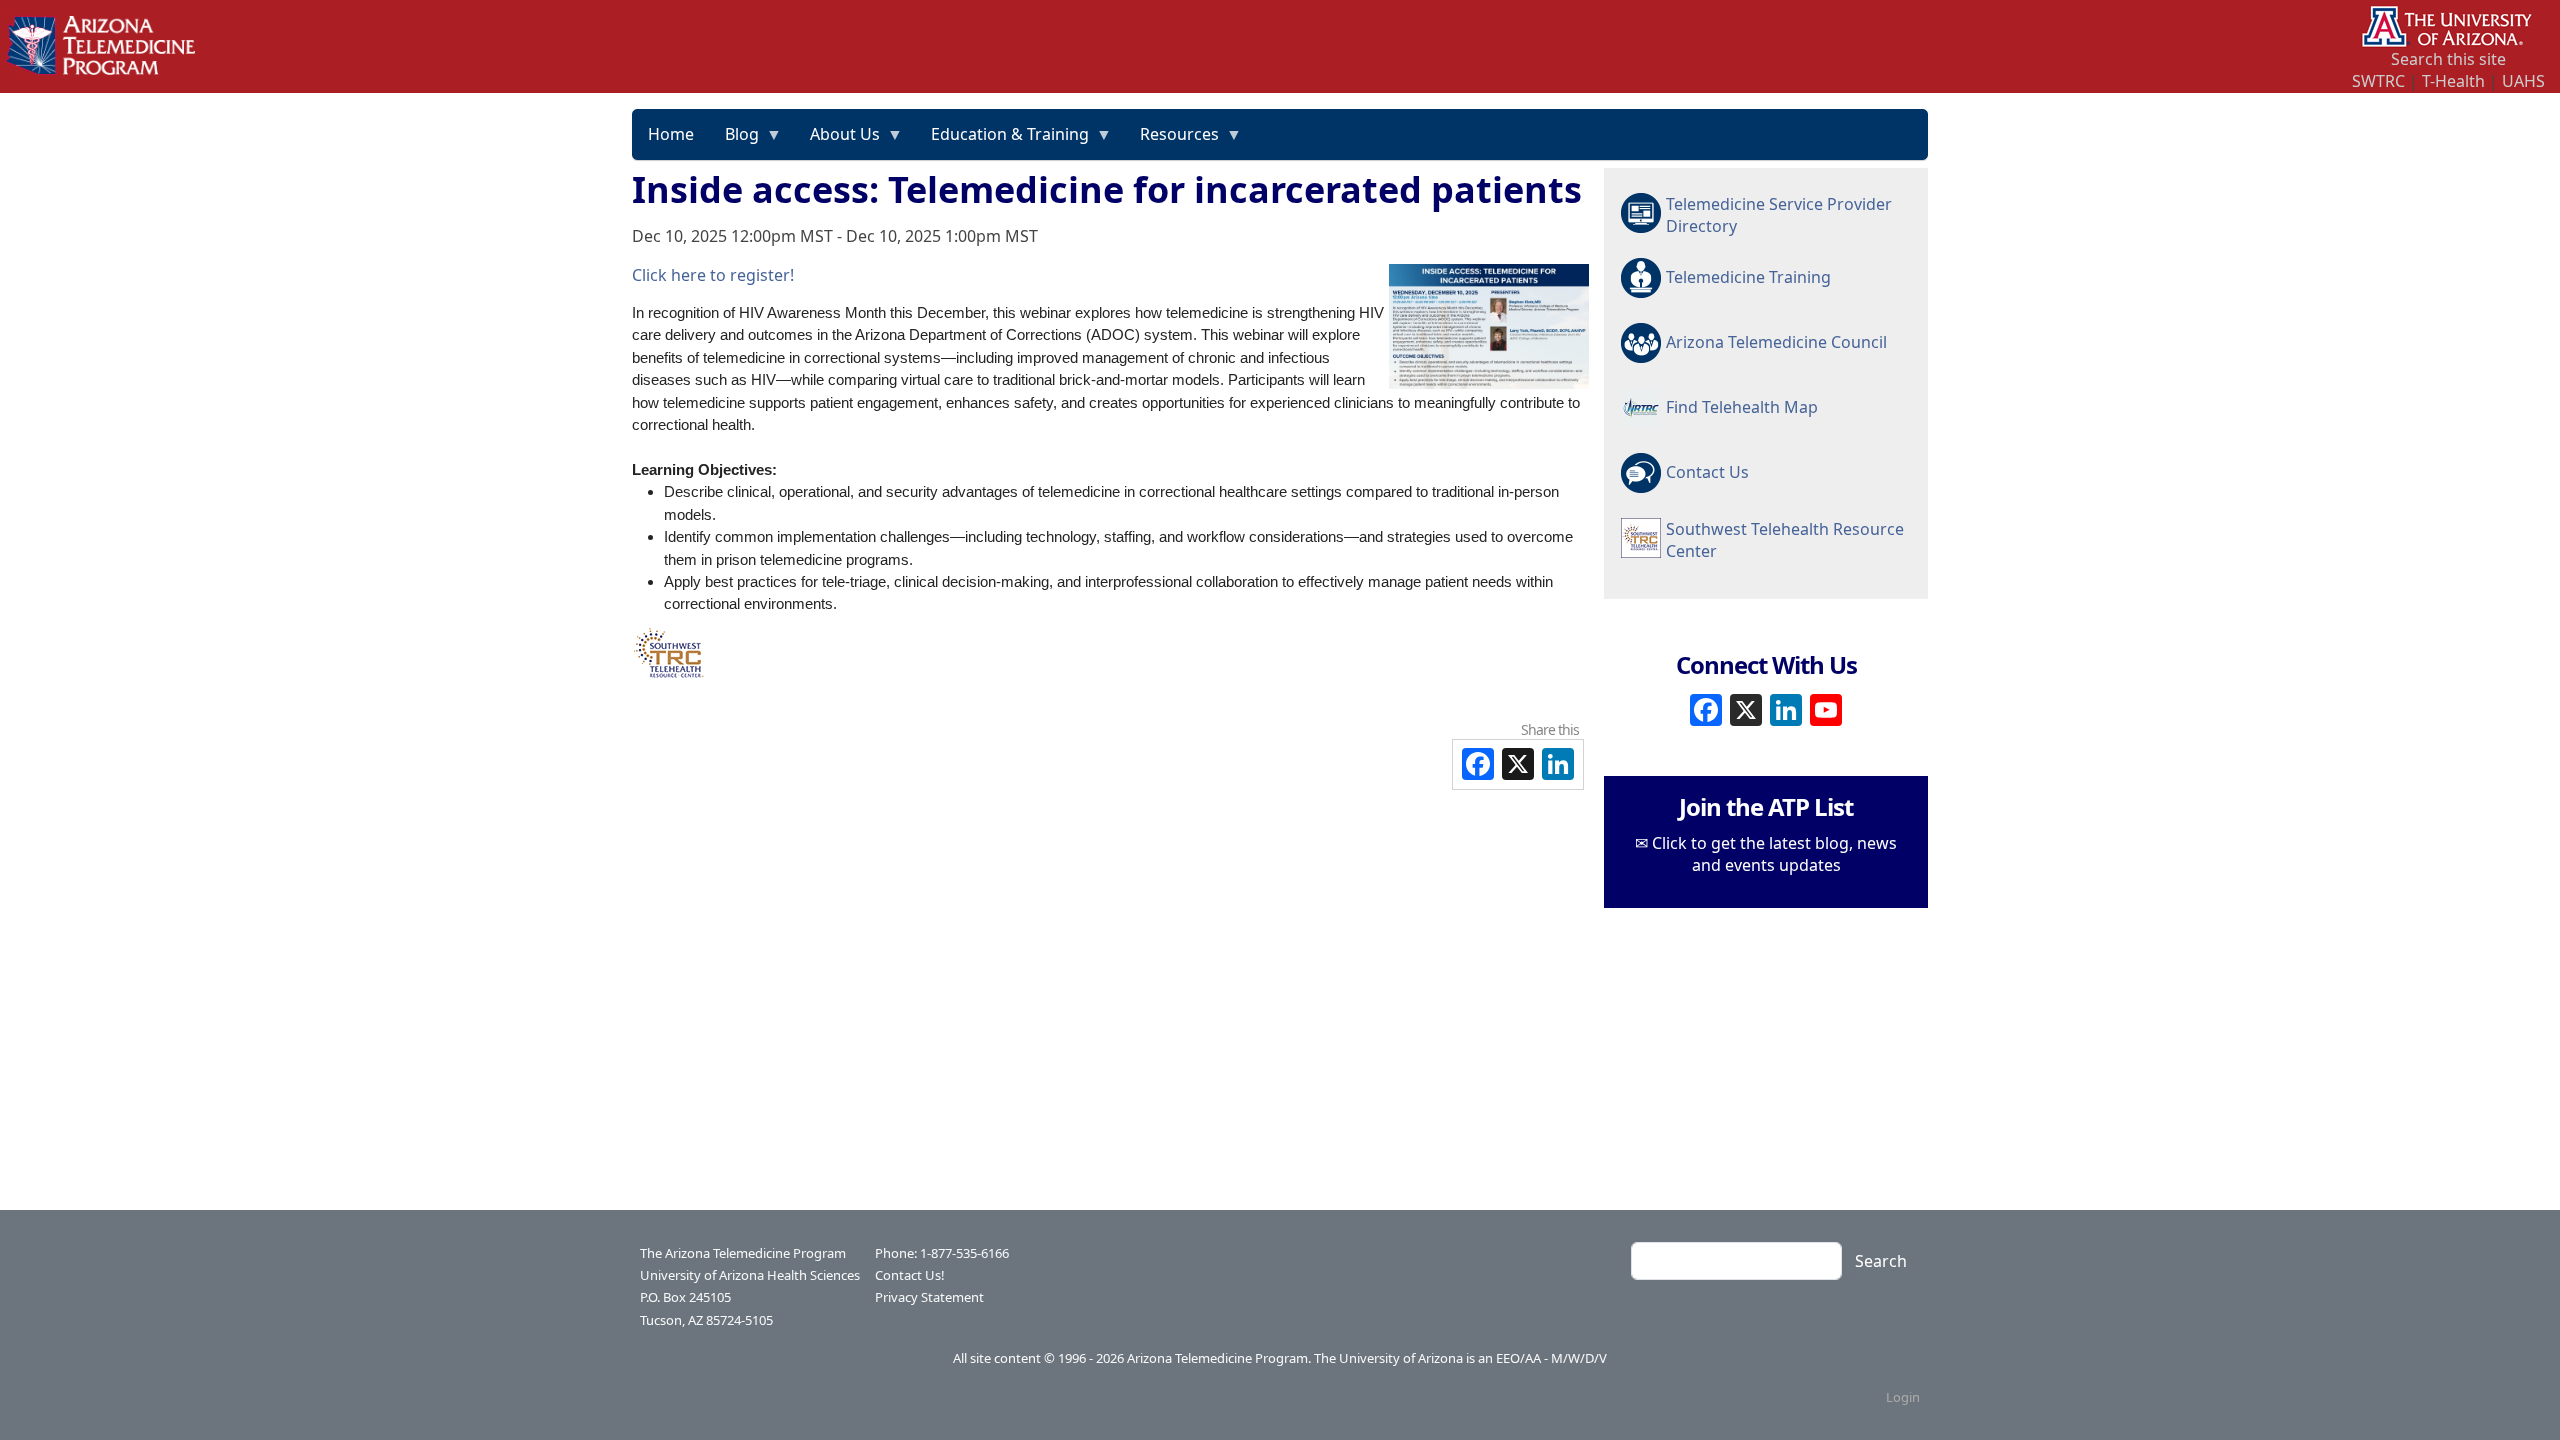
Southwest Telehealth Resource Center (1785, 540)
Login (1903, 1397)
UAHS (2523, 81)
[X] (1746, 707)
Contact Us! (910, 1275)
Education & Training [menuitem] (1002, 141)
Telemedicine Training (1748, 277)
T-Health (2453, 81)
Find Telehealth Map (1742, 407)
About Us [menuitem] (837, 141)
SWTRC (2378, 81)
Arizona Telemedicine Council (1776, 342)
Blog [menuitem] (734, 141)
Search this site (2448, 59)
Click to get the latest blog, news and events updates (1774, 854)
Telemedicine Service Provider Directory (1779, 215)
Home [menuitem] (671, 134)
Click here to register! (713, 275)
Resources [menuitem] (1172, 141)
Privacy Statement (929, 1297)
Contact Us (1707, 472)
